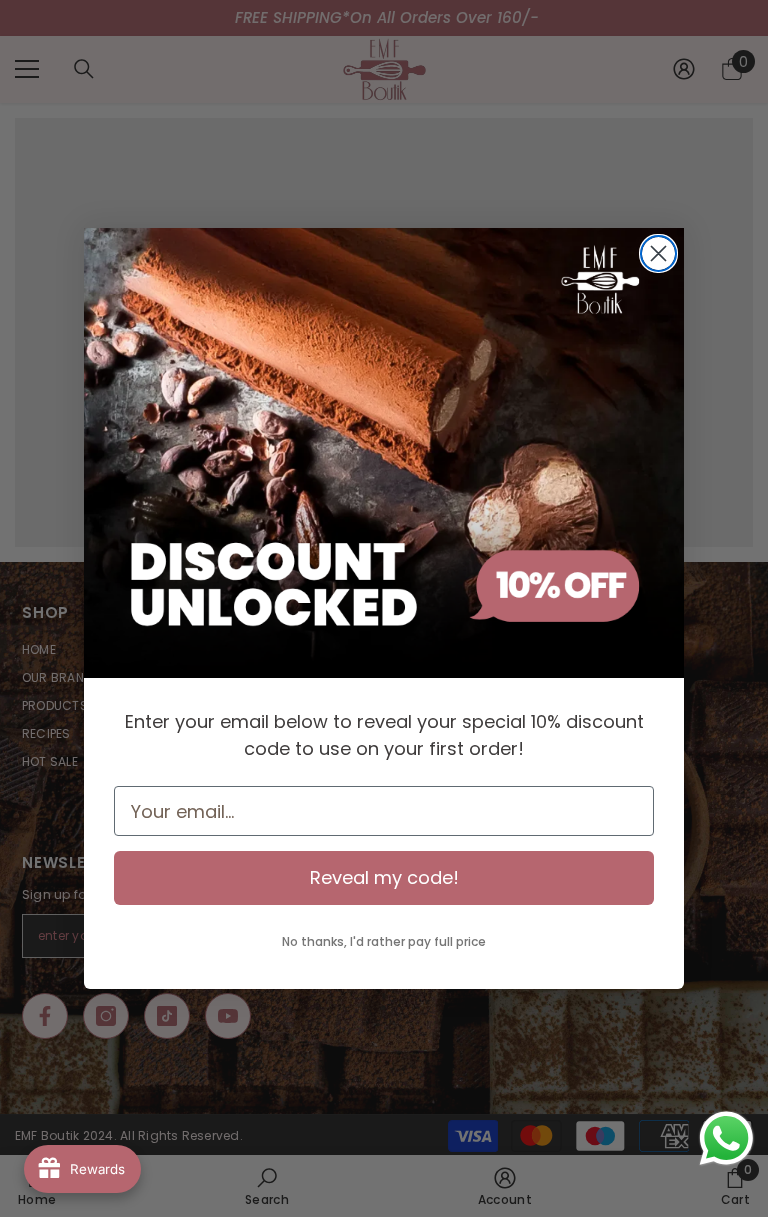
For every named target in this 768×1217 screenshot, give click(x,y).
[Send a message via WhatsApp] (726, 1138)
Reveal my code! (384, 877)
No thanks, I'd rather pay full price (384, 941)
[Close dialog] (658, 253)
